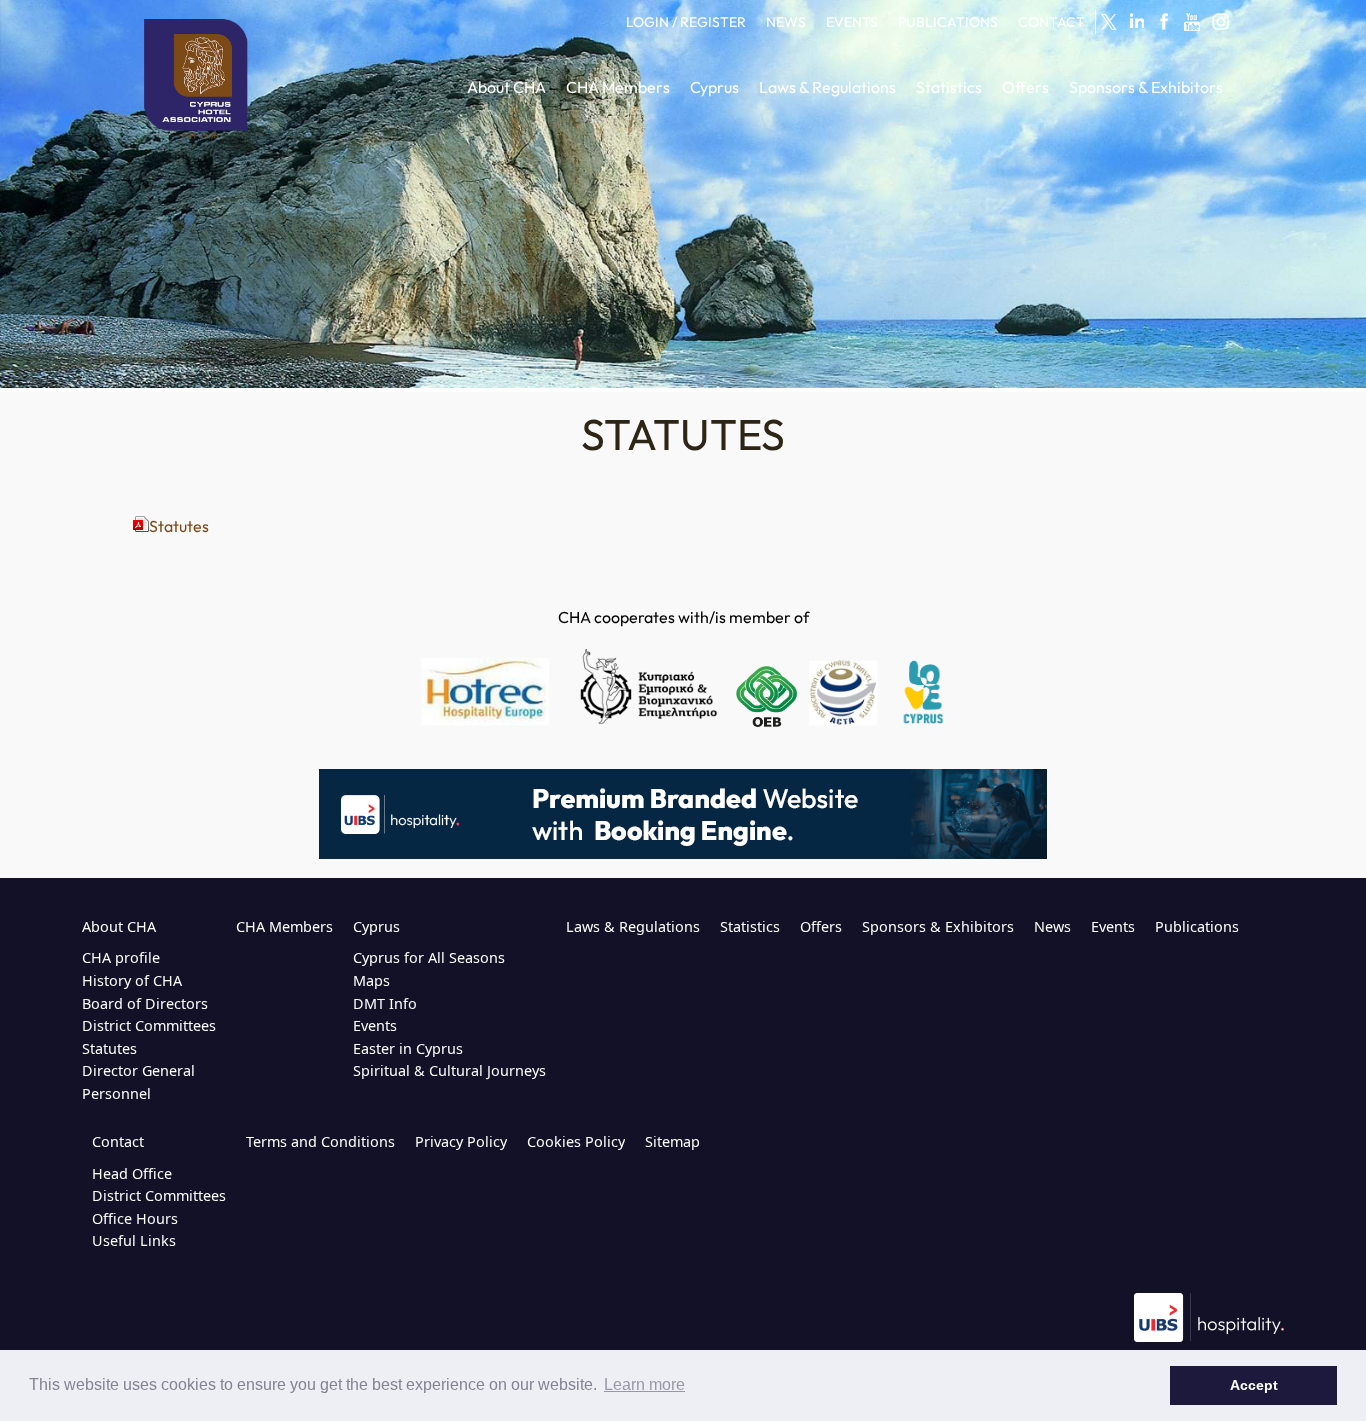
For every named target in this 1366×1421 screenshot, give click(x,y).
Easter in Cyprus (408, 1048)
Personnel (116, 1093)
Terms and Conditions (320, 1141)
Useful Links (134, 1240)
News (1052, 926)
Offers (821, 926)
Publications (1197, 926)
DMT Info (385, 1003)
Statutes (179, 526)
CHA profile (121, 957)
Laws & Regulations (633, 926)
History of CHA (132, 980)
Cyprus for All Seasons (429, 957)
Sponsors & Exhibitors (938, 926)
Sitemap (672, 1141)
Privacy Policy (461, 1141)
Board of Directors (145, 1003)
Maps (371, 980)
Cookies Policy (576, 1141)
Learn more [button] (644, 1384)
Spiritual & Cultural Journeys (449, 1070)
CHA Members (284, 926)
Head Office (132, 1173)
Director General (138, 1070)
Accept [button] (1254, 1385)
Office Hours (135, 1218)
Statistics (750, 926)
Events (375, 1025)
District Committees (149, 1025)
